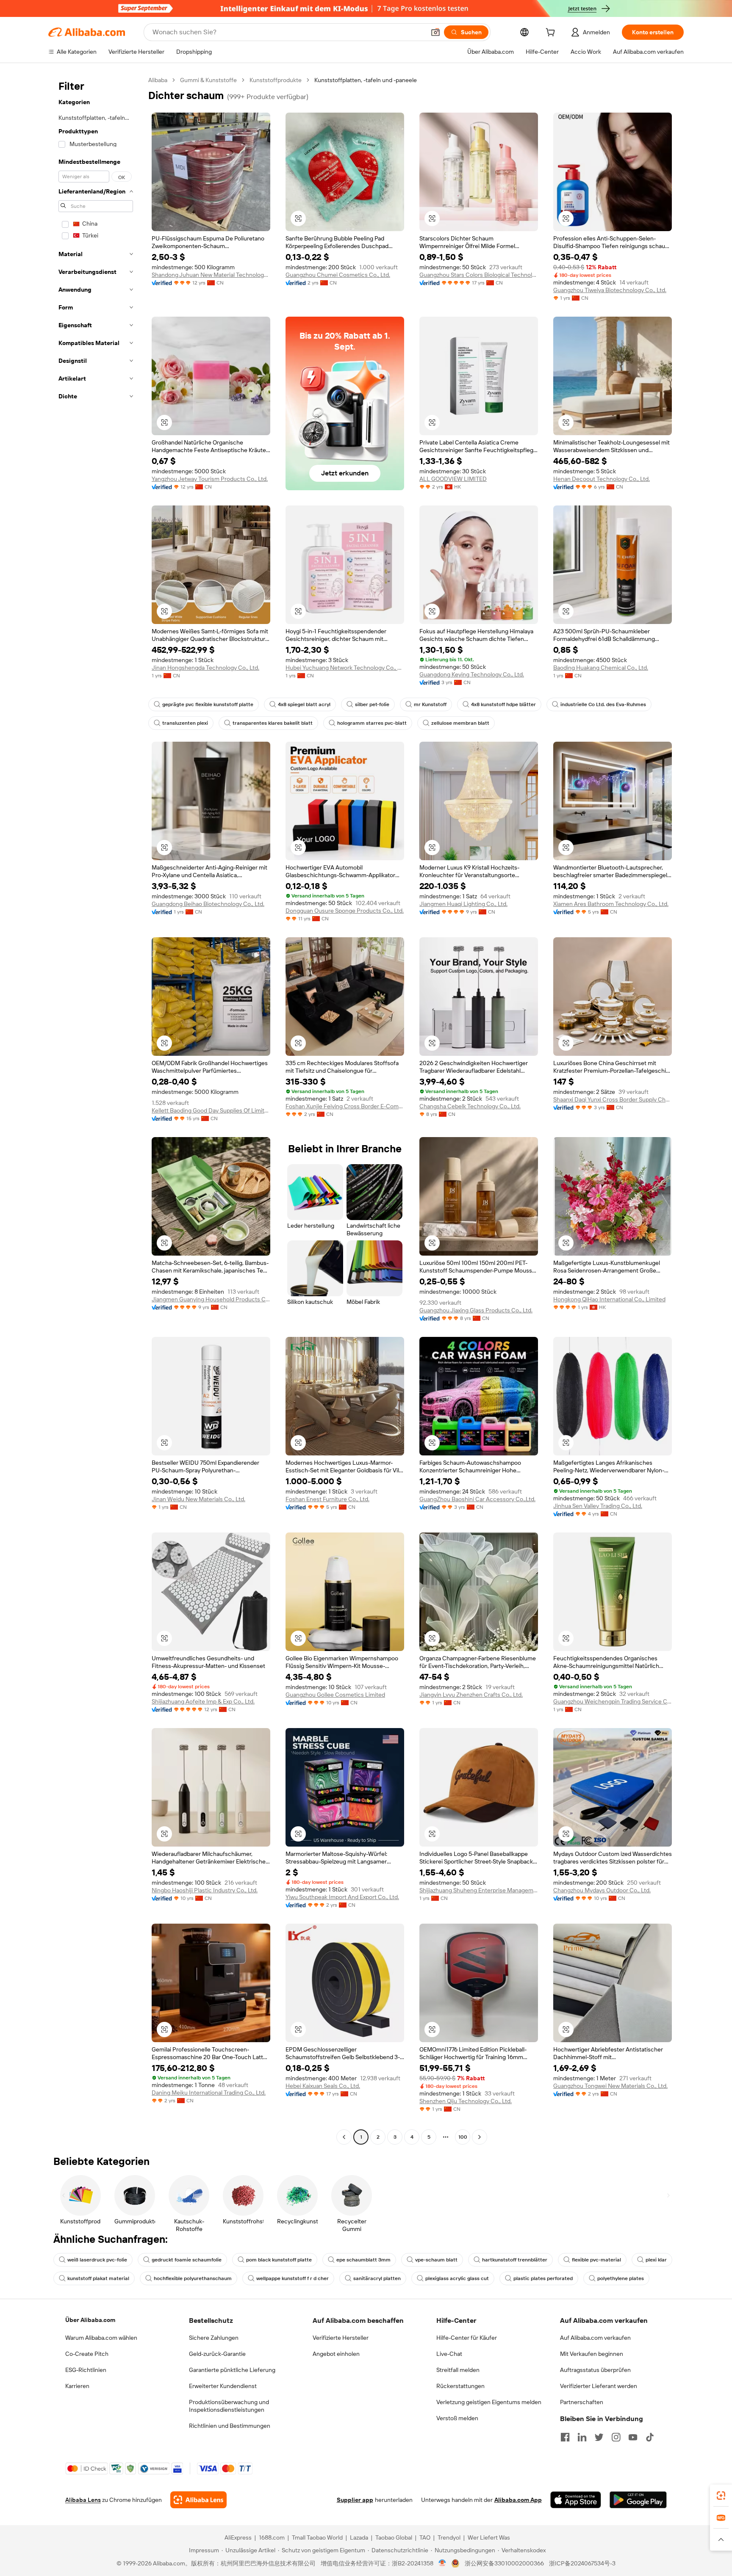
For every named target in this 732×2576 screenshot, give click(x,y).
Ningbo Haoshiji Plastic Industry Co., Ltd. (205, 1890)
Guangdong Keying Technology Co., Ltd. (472, 674)
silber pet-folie (372, 704)
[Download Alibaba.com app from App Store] (576, 2500)
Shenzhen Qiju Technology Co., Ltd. (466, 2101)
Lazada (359, 2537)
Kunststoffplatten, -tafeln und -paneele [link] (366, 80)
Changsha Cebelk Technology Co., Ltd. (470, 1106)
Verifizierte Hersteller (341, 2338)
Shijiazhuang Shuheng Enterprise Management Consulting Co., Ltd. (479, 1890)
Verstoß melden (457, 2418)
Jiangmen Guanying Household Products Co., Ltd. (211, 1299)
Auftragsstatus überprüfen (595, 2370)
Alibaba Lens (83, 2500)
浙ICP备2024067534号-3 (582, 2563)
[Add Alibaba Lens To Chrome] (198, 2500)
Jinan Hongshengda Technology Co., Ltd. (205, 668)
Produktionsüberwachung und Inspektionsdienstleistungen (229, 2406)
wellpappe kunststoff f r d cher (293, 2278)
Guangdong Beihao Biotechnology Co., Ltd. (208, 904)
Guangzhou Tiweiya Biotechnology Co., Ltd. (610, 290)
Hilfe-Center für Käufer (467, 2338)
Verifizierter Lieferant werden (599, 2386)
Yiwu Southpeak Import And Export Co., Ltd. (342, 1897)
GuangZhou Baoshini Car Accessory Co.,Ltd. (477, 1499)
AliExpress (238, 2537)
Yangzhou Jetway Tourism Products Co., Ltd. (210, 479)
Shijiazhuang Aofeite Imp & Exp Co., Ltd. (203, 1701)
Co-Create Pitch (87, 2354)
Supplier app (355, 2500)
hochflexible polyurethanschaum (193, 2278)
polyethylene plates (621, 2278)
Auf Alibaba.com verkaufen (595, 2338)
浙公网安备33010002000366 (504, 2563)
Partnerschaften (582, 2402)
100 (463, 2137)
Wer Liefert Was (489, 2537)
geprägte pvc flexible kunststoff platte (208, 704)
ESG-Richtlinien (86, 2370)
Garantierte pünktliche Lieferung (232, 2370)
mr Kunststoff (430, 704)
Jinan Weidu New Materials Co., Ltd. (198, 1499)
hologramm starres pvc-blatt (372, 723)
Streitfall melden (458, 2370)
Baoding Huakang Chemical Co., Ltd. (601, 668)
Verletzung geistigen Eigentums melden (489, 2402)
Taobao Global (394, 2537)
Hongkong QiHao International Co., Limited (609, 1299)
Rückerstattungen (460, 2386)
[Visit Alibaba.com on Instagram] (616, 2437)
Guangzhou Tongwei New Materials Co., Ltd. (610, 2086)
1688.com (272, 2537)
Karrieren (77, 2386)
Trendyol (449, 2537)
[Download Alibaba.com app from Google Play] (638, 2500)
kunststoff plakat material (98, 2278)
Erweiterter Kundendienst (223, 2386)
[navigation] (96, 1110)
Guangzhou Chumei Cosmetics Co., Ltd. (338, 275)
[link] (721, 2496)
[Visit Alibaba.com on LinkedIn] (582, 2437)
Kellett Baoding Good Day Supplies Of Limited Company (211, 1110)
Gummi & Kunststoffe (208, 80)
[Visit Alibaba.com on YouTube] (633, 2437)
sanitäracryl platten (377, 2278)
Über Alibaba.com (90, 2320)
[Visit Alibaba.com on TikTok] (650, 2437)
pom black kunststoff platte (279, 2260)
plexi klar (656, 2260)
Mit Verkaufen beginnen (592, 2354)
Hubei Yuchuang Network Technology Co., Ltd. (345, 668)
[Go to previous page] (344, 2137)
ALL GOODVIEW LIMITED (453, 479)
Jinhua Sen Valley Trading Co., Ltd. (598, 1506)
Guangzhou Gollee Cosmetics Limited (335, 1695)
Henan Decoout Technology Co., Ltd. (602, 479)
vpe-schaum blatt (436, 2260)
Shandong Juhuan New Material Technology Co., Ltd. (211, 275)
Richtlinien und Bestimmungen (230, 2426)
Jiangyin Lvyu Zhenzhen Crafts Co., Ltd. (471, 1695)
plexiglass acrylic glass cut (457, 2278)
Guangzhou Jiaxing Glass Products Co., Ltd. (476, 1310)
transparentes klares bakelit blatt (273, 723)
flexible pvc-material (596, 2260)
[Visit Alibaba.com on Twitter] (599, 2437)
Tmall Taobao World (317, 2537)
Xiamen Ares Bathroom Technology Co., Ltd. (611, 904)
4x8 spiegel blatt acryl (304, 704)
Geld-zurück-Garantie (217, 2354)
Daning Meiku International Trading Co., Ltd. (209, 2093)
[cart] (552, 33)
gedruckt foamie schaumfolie (187, 2260)
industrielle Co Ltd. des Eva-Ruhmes (603, 704)
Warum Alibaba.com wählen (101, 2338)
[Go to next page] (480, 2137)
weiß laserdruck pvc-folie (97, 2260)
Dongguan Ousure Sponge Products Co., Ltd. (345, 911)
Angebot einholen (336, 2354)
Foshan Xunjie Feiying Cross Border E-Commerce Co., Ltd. (345, 1106)
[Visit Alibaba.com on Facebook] (565, 2437)
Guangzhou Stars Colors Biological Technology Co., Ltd (479, 275)
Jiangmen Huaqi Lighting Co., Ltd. (463, 904)
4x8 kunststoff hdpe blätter (503, 704)
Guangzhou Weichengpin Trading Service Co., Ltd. (613, 1701)
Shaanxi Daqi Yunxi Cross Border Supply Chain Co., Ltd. (613, 1099)
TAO (425, 2537)
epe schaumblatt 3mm (363, 2260)
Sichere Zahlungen (214, 2338)
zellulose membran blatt (460, 723)
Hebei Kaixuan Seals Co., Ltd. (323, 2086)
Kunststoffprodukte (276, 80)
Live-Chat (449, 2354)
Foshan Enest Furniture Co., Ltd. (327, 1499)
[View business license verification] (442, 2563)
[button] (435, 32)
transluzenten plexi (185, 723)
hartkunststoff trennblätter (515, 2260)
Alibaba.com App (518, 2500)
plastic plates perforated (543, 2278)
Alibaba (158, 80)
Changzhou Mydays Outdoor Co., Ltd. (602, 1890)
